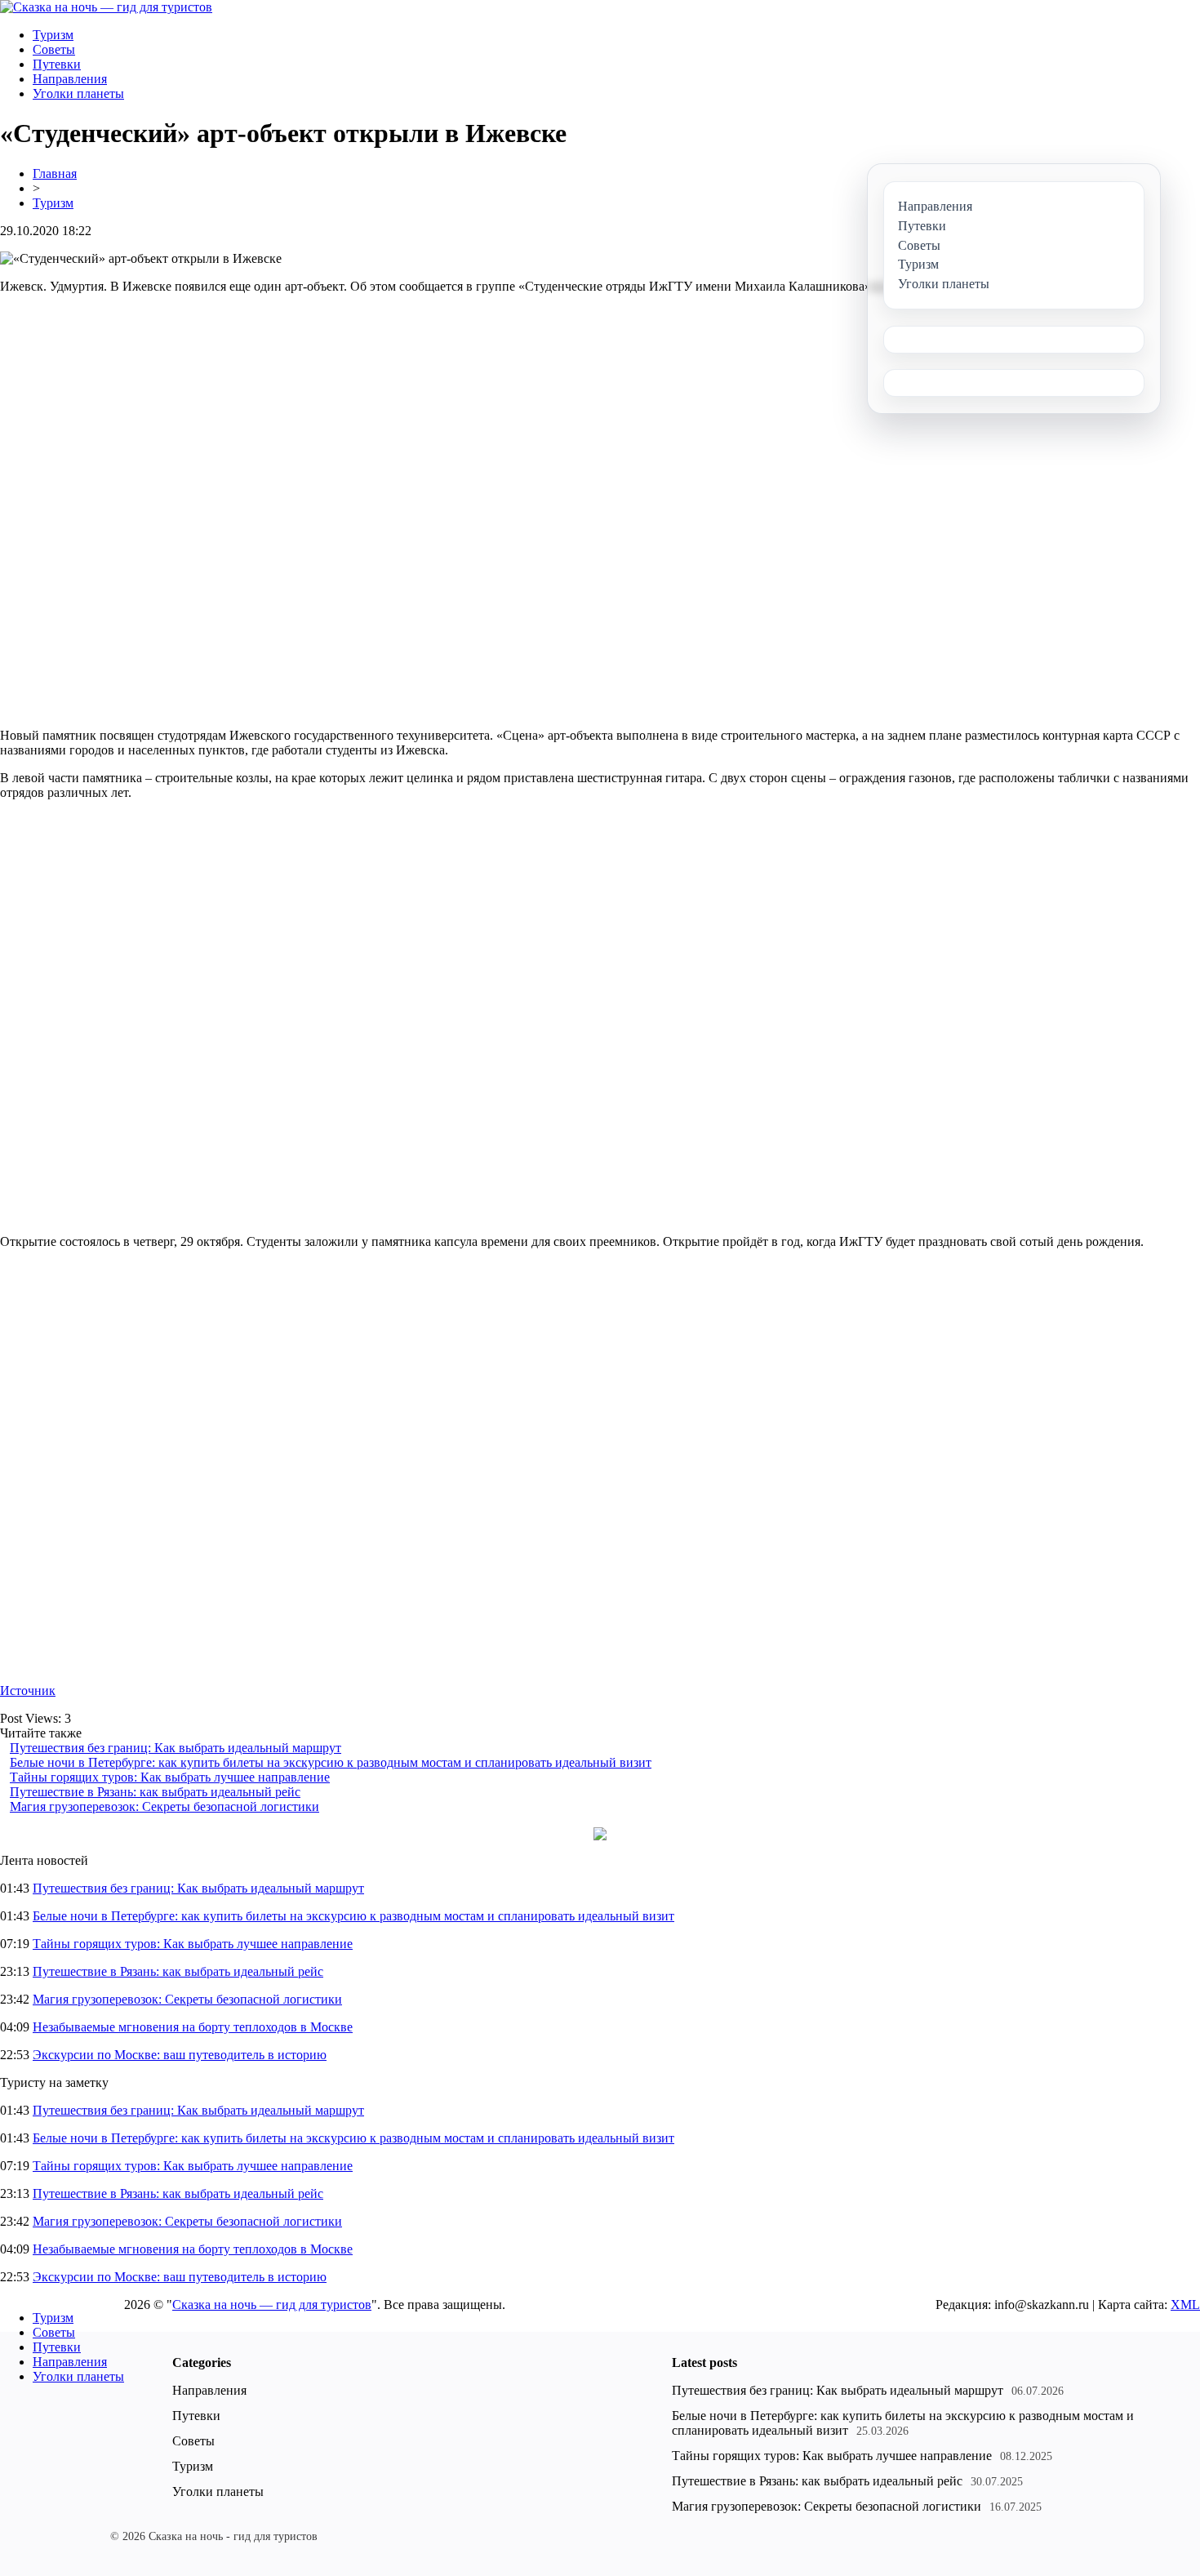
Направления (70, 79)
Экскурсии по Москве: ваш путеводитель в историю (180, 2055)
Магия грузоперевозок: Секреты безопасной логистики (164, 1806)
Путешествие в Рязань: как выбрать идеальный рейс (155, 1792)
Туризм (53, 35)
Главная (55, 174)
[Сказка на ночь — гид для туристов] (106, 7)
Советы (54, 49)
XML (1185, 2305)
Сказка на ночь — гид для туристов (272, 2305)
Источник (28, 1691)
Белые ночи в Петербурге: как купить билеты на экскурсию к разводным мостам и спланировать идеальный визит (331, 1762)
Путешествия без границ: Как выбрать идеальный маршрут (176, 1748)
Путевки (57, 64)
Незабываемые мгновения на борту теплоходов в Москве (193, 2027)
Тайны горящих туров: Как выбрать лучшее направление (170, 1777)
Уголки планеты (78, 93)
